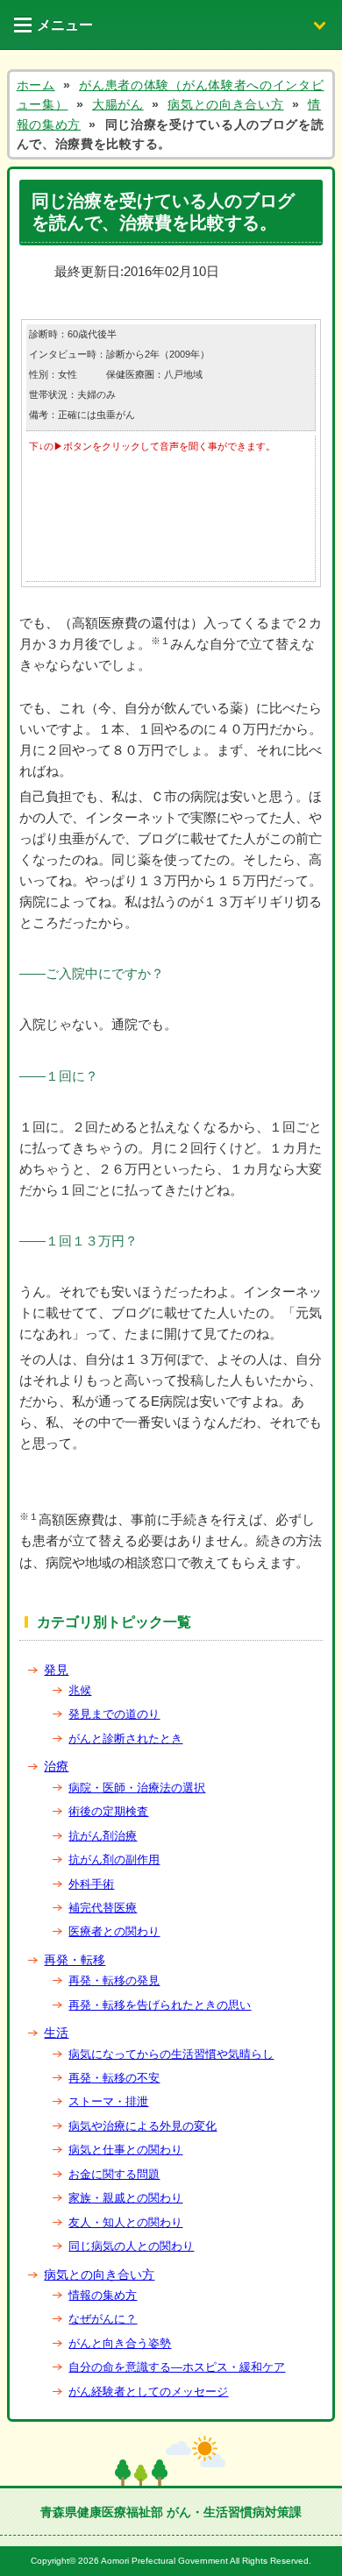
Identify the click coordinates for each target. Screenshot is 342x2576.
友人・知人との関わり (125, 2222)
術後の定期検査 (108, 1811)
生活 (56, 2033)
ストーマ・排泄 (108, 2101)
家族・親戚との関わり (125, 2198)
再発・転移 (75, 1960)
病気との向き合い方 (99, 2274)
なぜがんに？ (103, 2319)
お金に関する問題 (114, 2174)
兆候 (80, 1690)
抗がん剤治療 (103, 1836)
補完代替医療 (103, 1908)
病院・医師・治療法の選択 (137, 1788)
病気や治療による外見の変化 (142, 2126)
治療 (56, 1766)
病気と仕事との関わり (125, 2150)
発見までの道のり (114, 1714)
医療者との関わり (114, 1931)
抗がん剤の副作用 (114, 1859)
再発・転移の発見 (114, 1980)
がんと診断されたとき (125, 1739)
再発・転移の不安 (114, 2078)
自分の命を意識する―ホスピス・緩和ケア (177, 2367)
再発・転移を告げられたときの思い (160, 2005)
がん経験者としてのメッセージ (148, 2391)
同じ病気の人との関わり (131, 2246)
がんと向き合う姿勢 (120, 2343)
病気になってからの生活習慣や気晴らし (171, 2054)
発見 (56, 1670)
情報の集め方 (103, 2295)
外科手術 (91, 1884)
